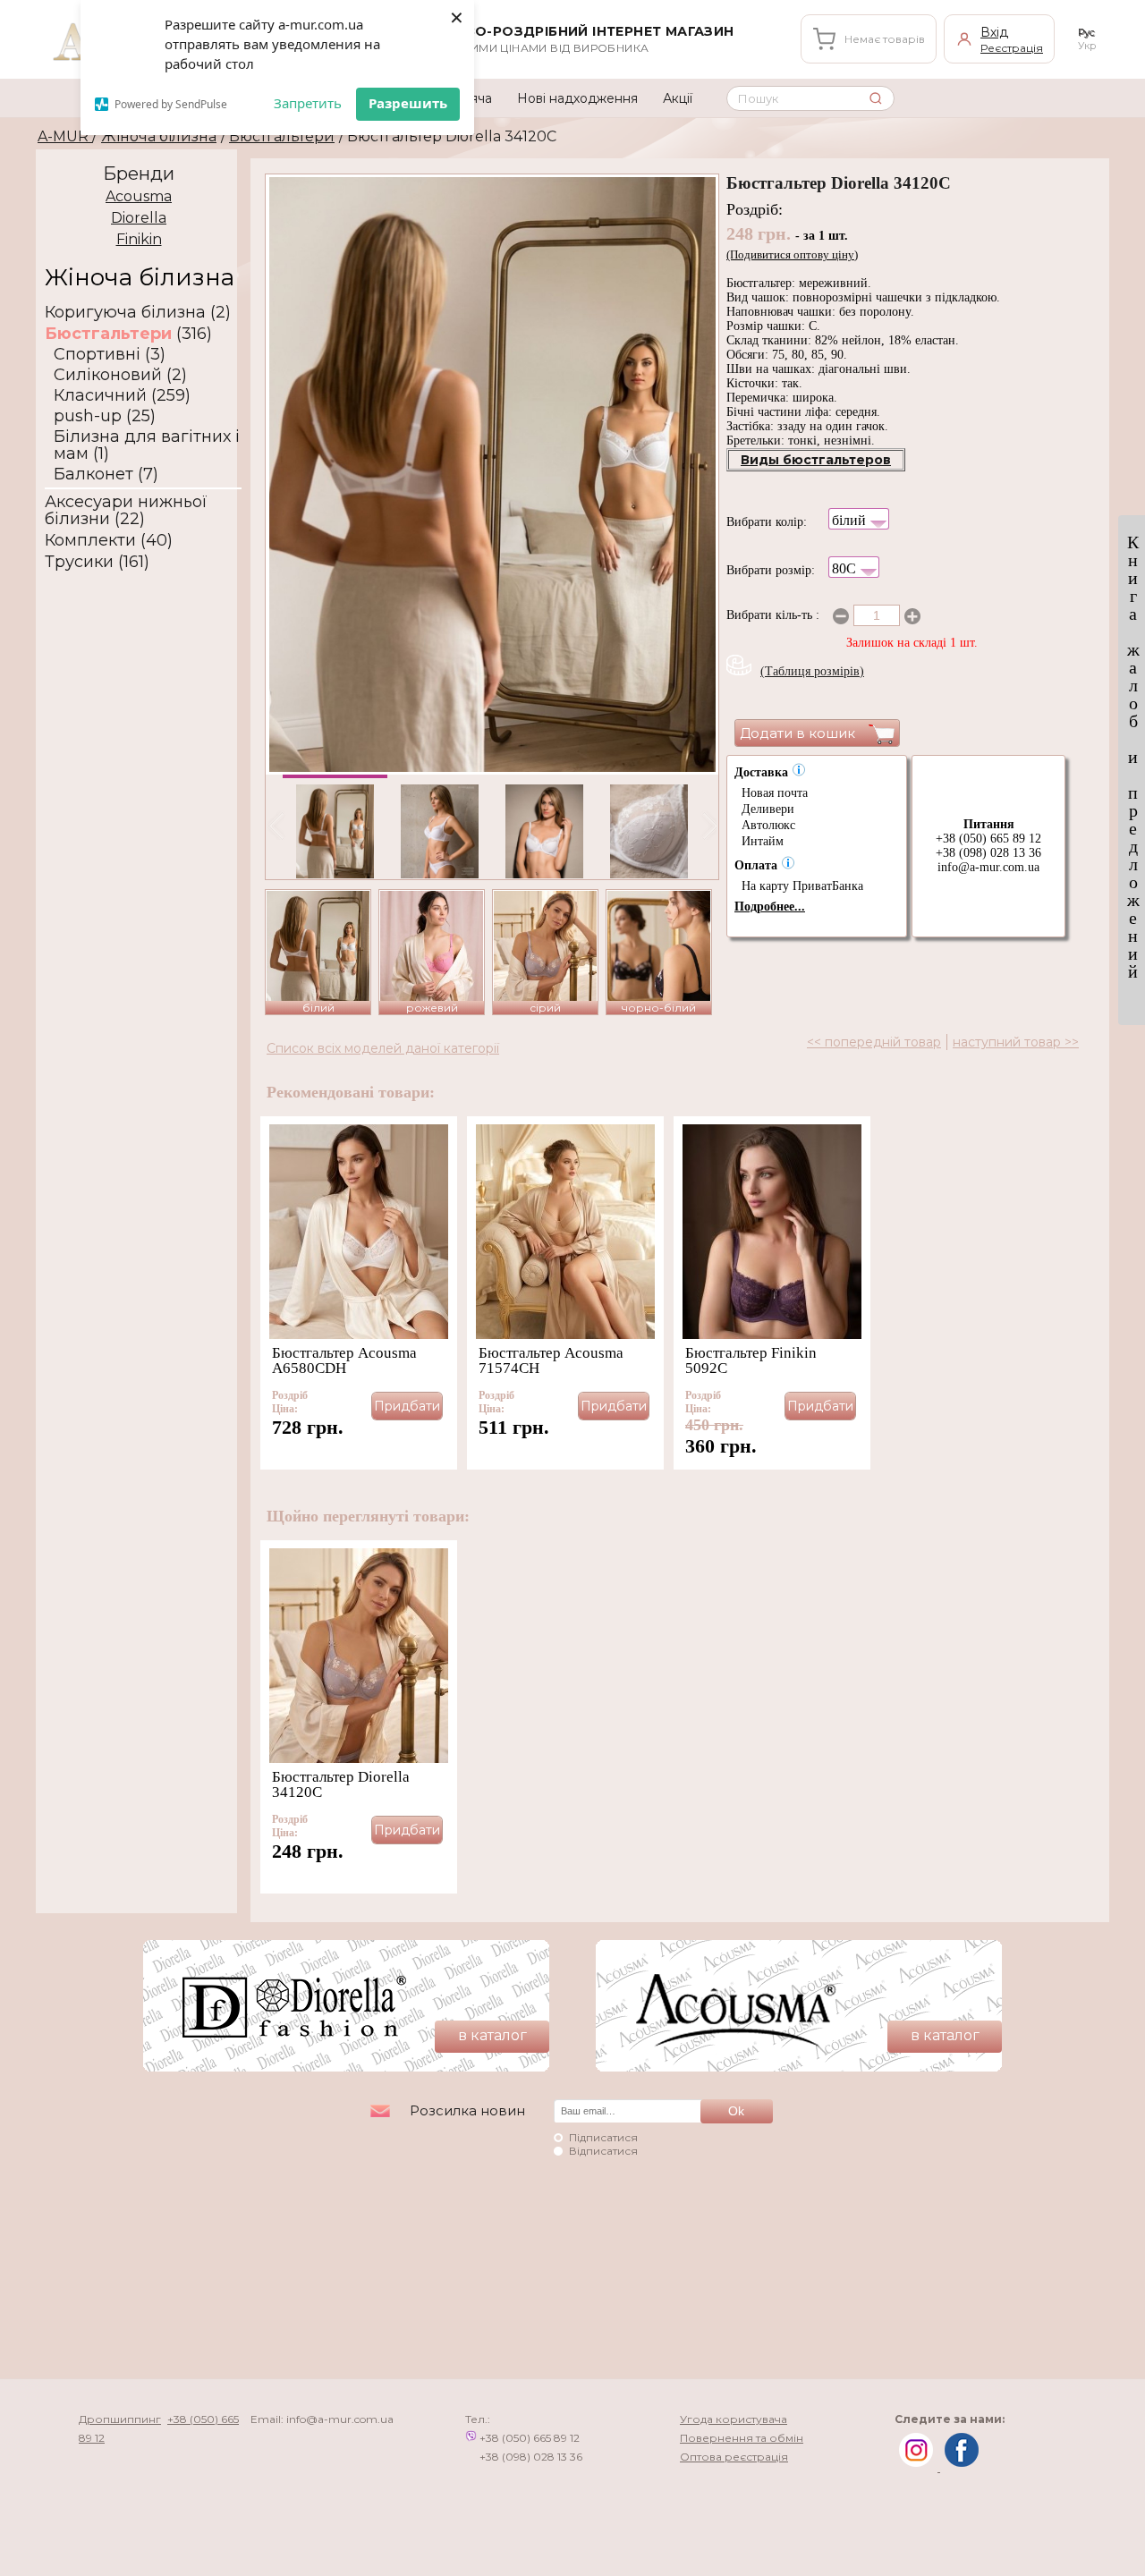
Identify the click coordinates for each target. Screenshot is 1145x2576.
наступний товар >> (1016, 1042)
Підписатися (603, 2137)
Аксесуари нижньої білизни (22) (126, 511)
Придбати (407, 1406)
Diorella (139, 218)
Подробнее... (770, 907)
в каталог (492, 2035)
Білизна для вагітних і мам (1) (147, 445)
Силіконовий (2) (120, 375)
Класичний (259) (122, 396)
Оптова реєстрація (734, 2457)
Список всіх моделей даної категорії (383, 1048)
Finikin (139, 239)
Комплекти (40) (109, 541)
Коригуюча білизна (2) (138, 313)
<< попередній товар (874, 1042)
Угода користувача (734, 2419)
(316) (128, 334)
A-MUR (65, 136)
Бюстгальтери (282, 136)
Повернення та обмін (742, 2438)
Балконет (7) (106, 475)
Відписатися (603, 2151)
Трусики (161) (97, 562)
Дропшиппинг (120, 2419)
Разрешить (408, 103)
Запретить (308, 103)
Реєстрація (1012, 48)
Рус (1086, 32)
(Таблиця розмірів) (812, 671)
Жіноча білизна (159, 136)
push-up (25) (105, 416)
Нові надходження (577, 98)
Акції (678, 98)
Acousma (139, 196)
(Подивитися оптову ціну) (792, 254)
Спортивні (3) (110, 355)
